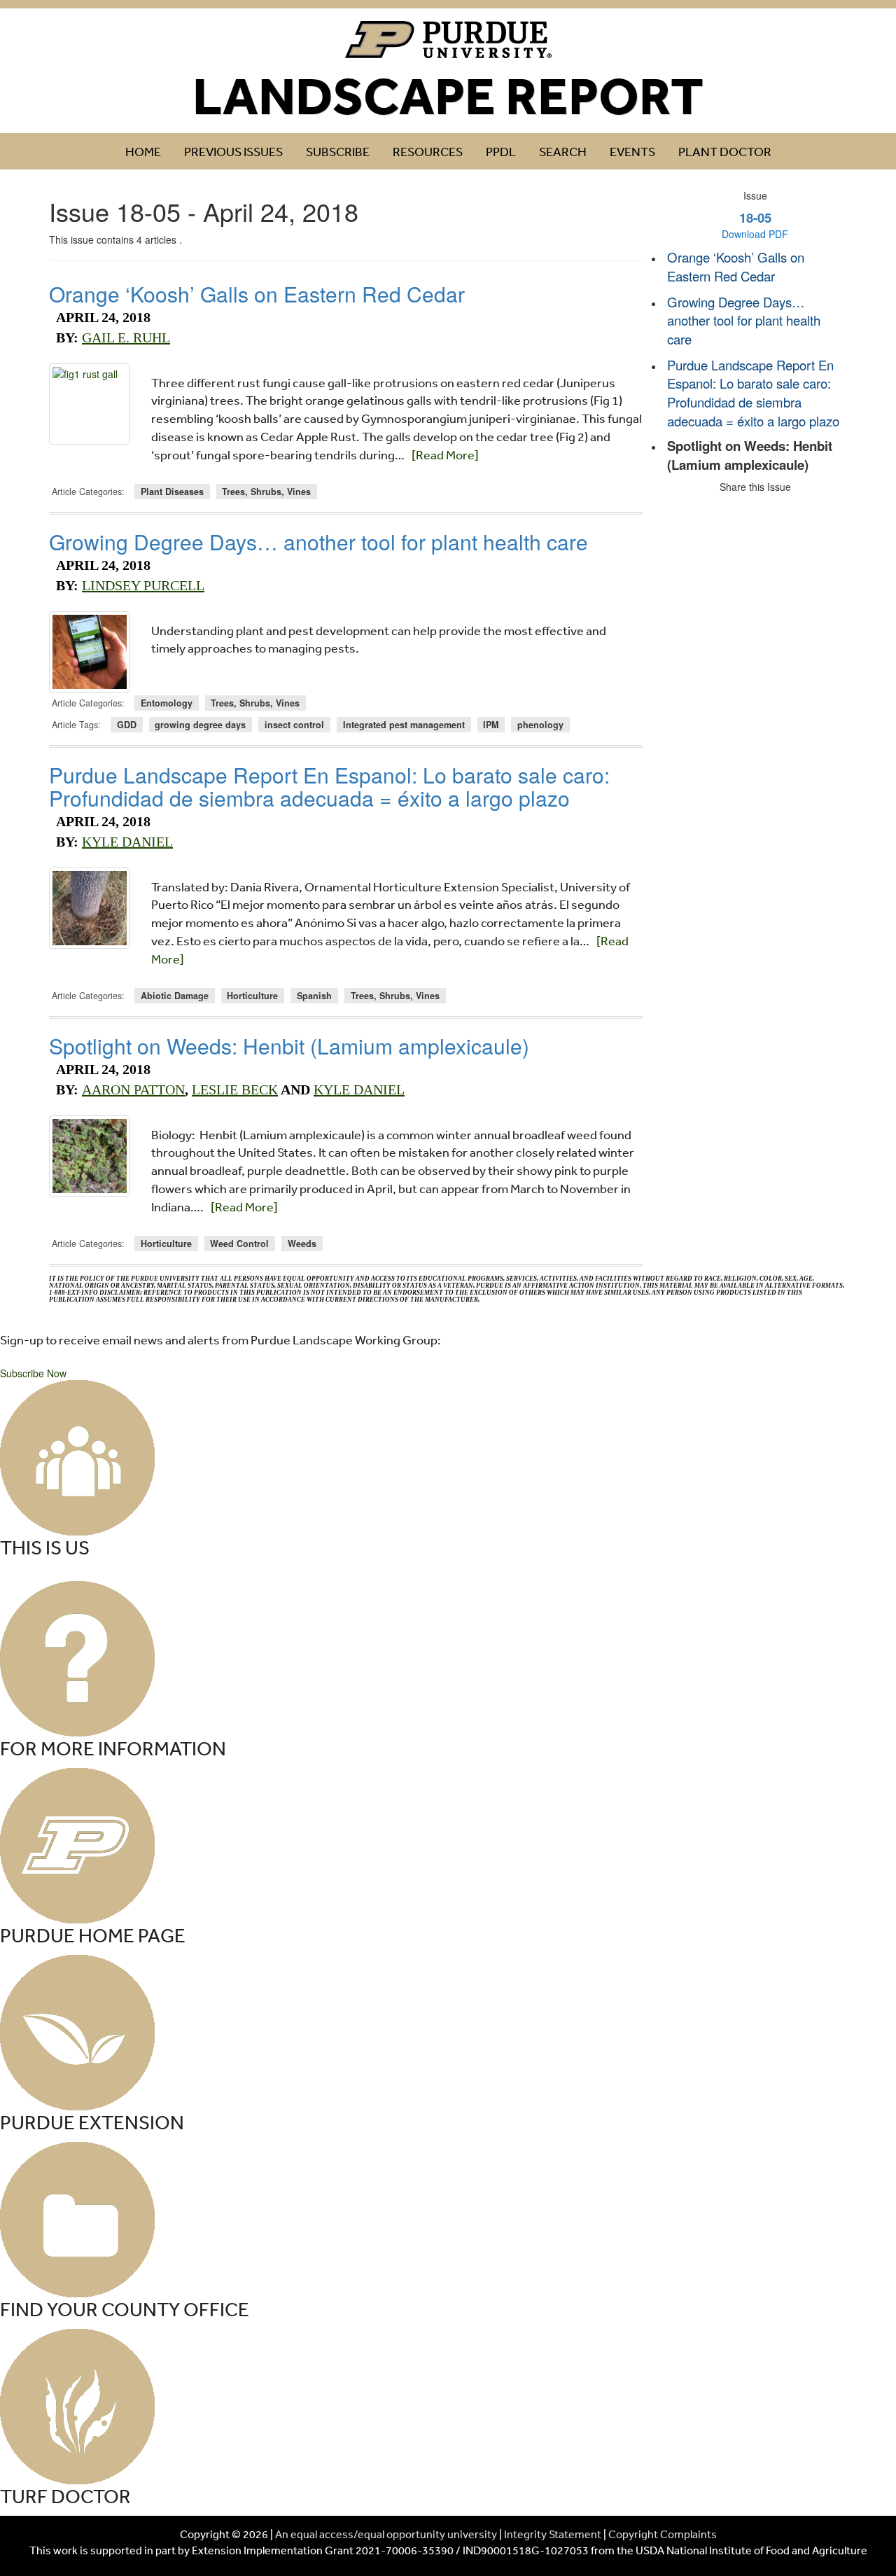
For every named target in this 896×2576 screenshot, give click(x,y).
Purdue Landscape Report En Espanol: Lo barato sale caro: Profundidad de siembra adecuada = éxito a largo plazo (329, 786)
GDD (127, 725)
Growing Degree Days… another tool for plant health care (318, 542)
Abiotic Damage (175, 996)
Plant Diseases (172, 492)
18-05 (755, 217)
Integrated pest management (404, 725)
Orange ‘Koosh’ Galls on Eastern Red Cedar (257, 294)
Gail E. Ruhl (126, 337)
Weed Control (239, 1244)
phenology (540, 725)
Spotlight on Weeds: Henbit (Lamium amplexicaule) (289, 1046)
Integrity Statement (553, 2534)
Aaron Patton (133, 1089)
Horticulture (252, 996)
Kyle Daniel (127, 842)
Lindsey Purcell (143, 585)
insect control (294, 725)
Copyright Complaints (663, 2534)
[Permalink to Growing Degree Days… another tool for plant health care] (90, 652)
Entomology (167, 703)
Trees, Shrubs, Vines (266, 492)
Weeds (302, 1244)
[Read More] (445, 454)
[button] (33, 1373)
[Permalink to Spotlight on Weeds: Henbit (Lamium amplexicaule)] (90, 1156)
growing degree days (200, 725)
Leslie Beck (235, 1089)
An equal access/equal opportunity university (386, 2534)
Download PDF (755, 234)
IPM (491, 725)
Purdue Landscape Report (448, 40)
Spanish (314, 996)
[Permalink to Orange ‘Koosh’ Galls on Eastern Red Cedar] (90, 404)
